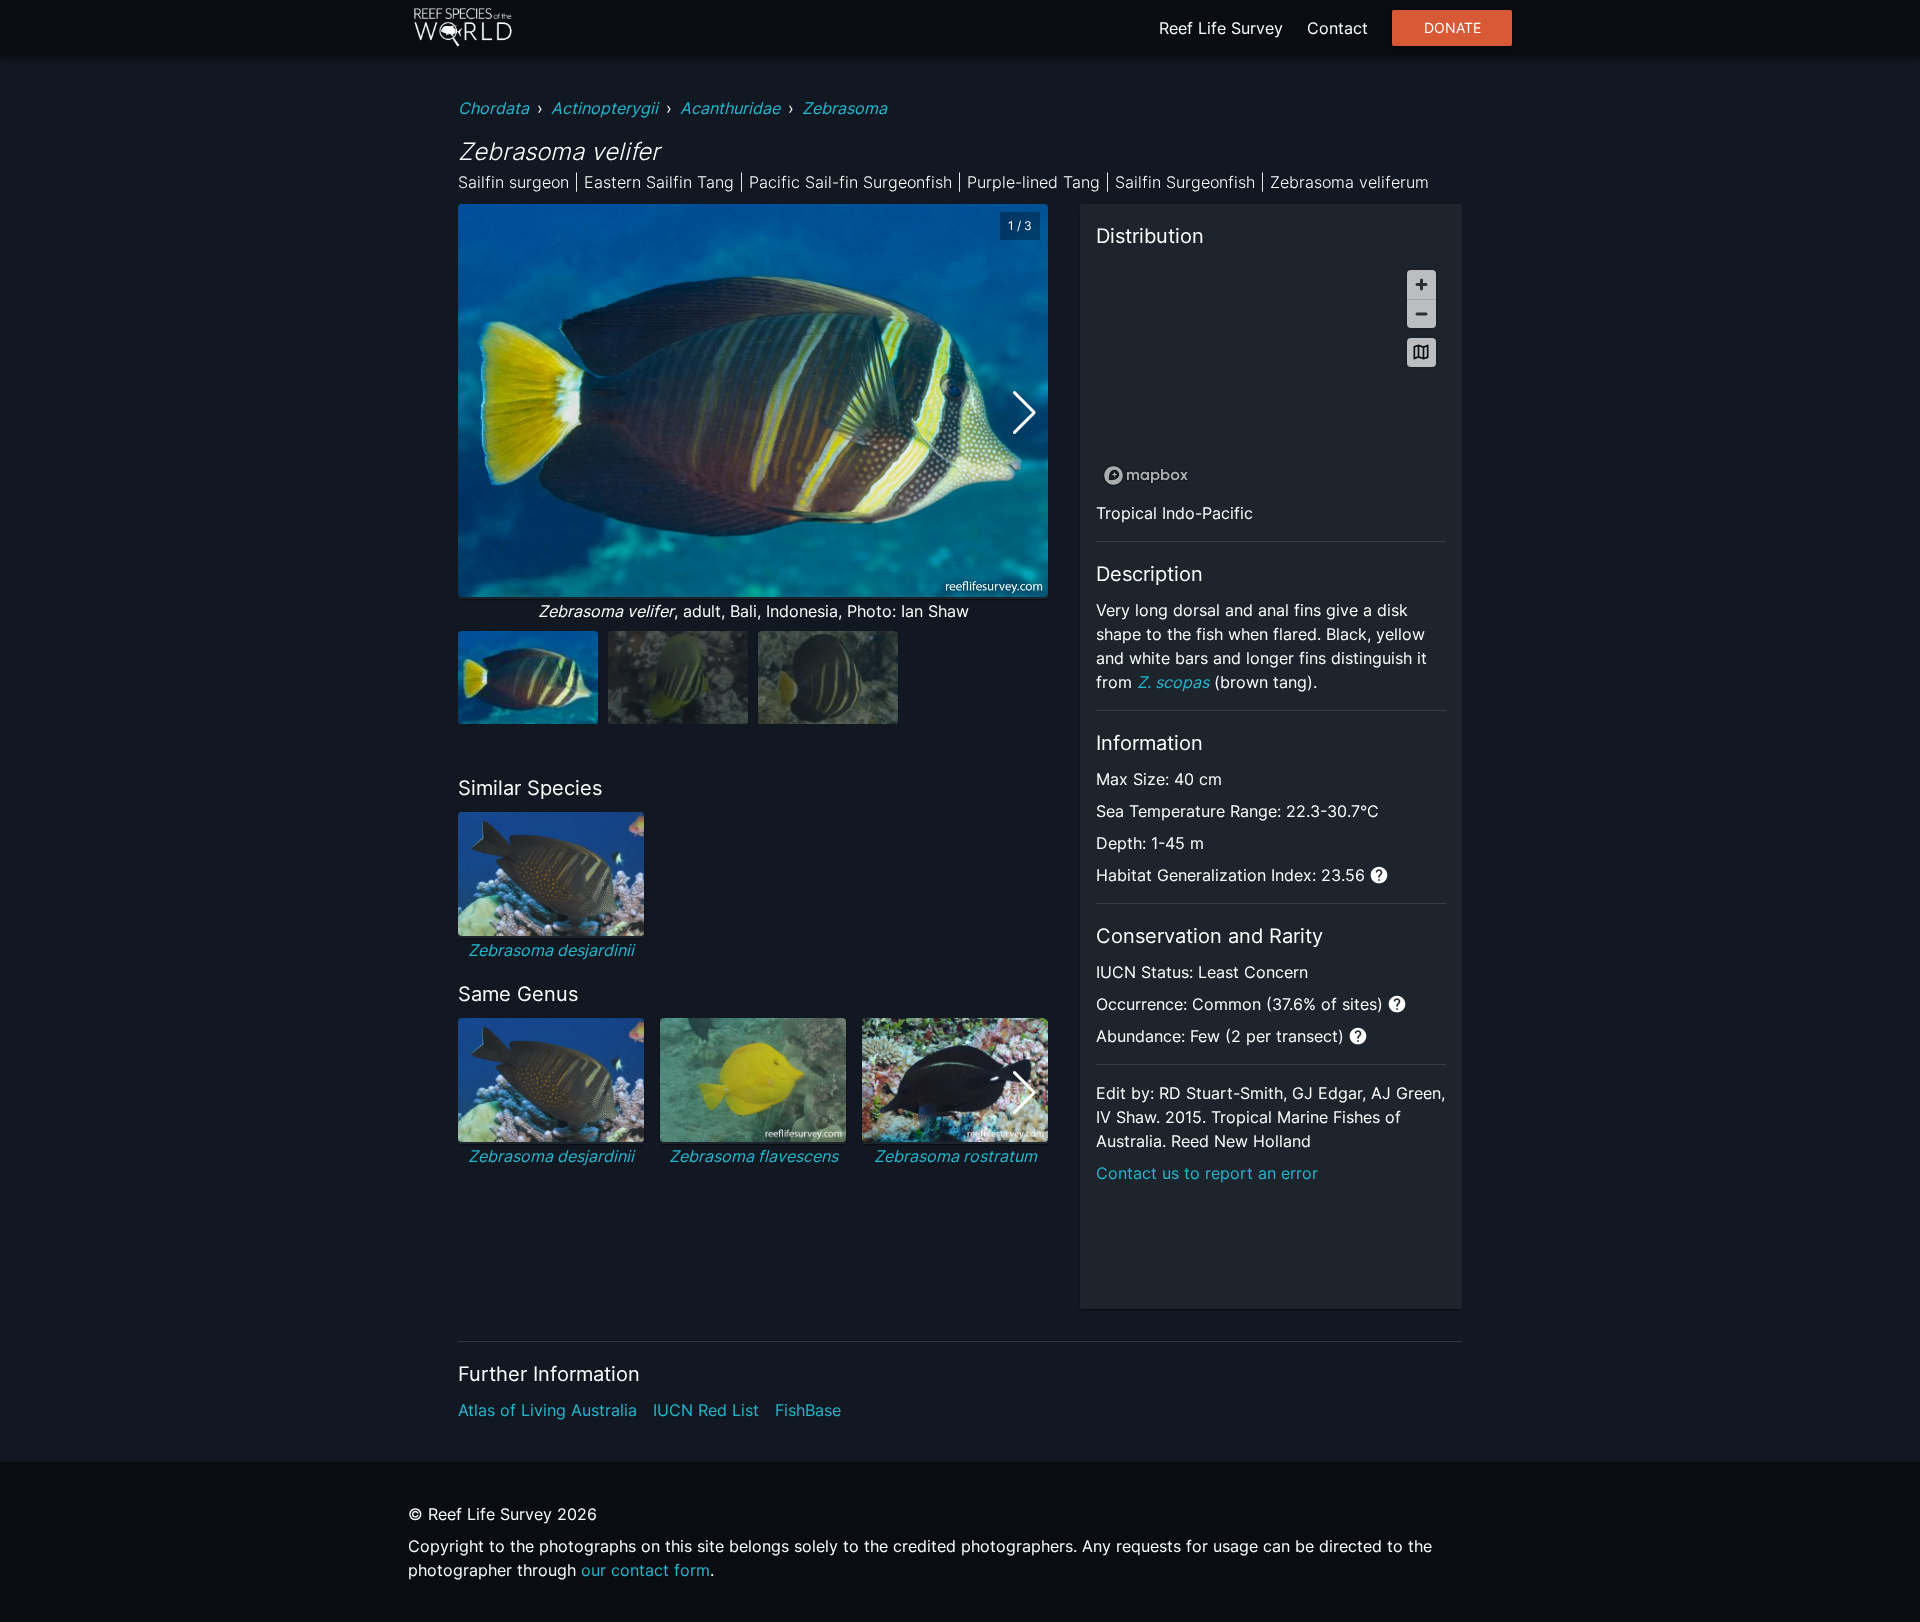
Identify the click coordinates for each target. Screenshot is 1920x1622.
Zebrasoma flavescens (753, 1156)
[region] (1271, 376)
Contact (1337, 28)
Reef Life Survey (1221, 28)
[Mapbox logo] (1146, 475)
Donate (1452, 28)
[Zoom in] (1421, 284)
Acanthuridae (730, 108)
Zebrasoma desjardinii (551, 950)
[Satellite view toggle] (1421, 352)
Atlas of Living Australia (547, 1410)
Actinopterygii (604, 108)
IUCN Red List (706, 1410)
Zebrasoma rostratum (955, 1156)
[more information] (1379, 875)
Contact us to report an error (1207, 1173)
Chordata (493, 108)
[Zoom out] (1421, 313)
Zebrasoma (844, 108)
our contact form (645, 1570)
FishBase (808, 1410)
